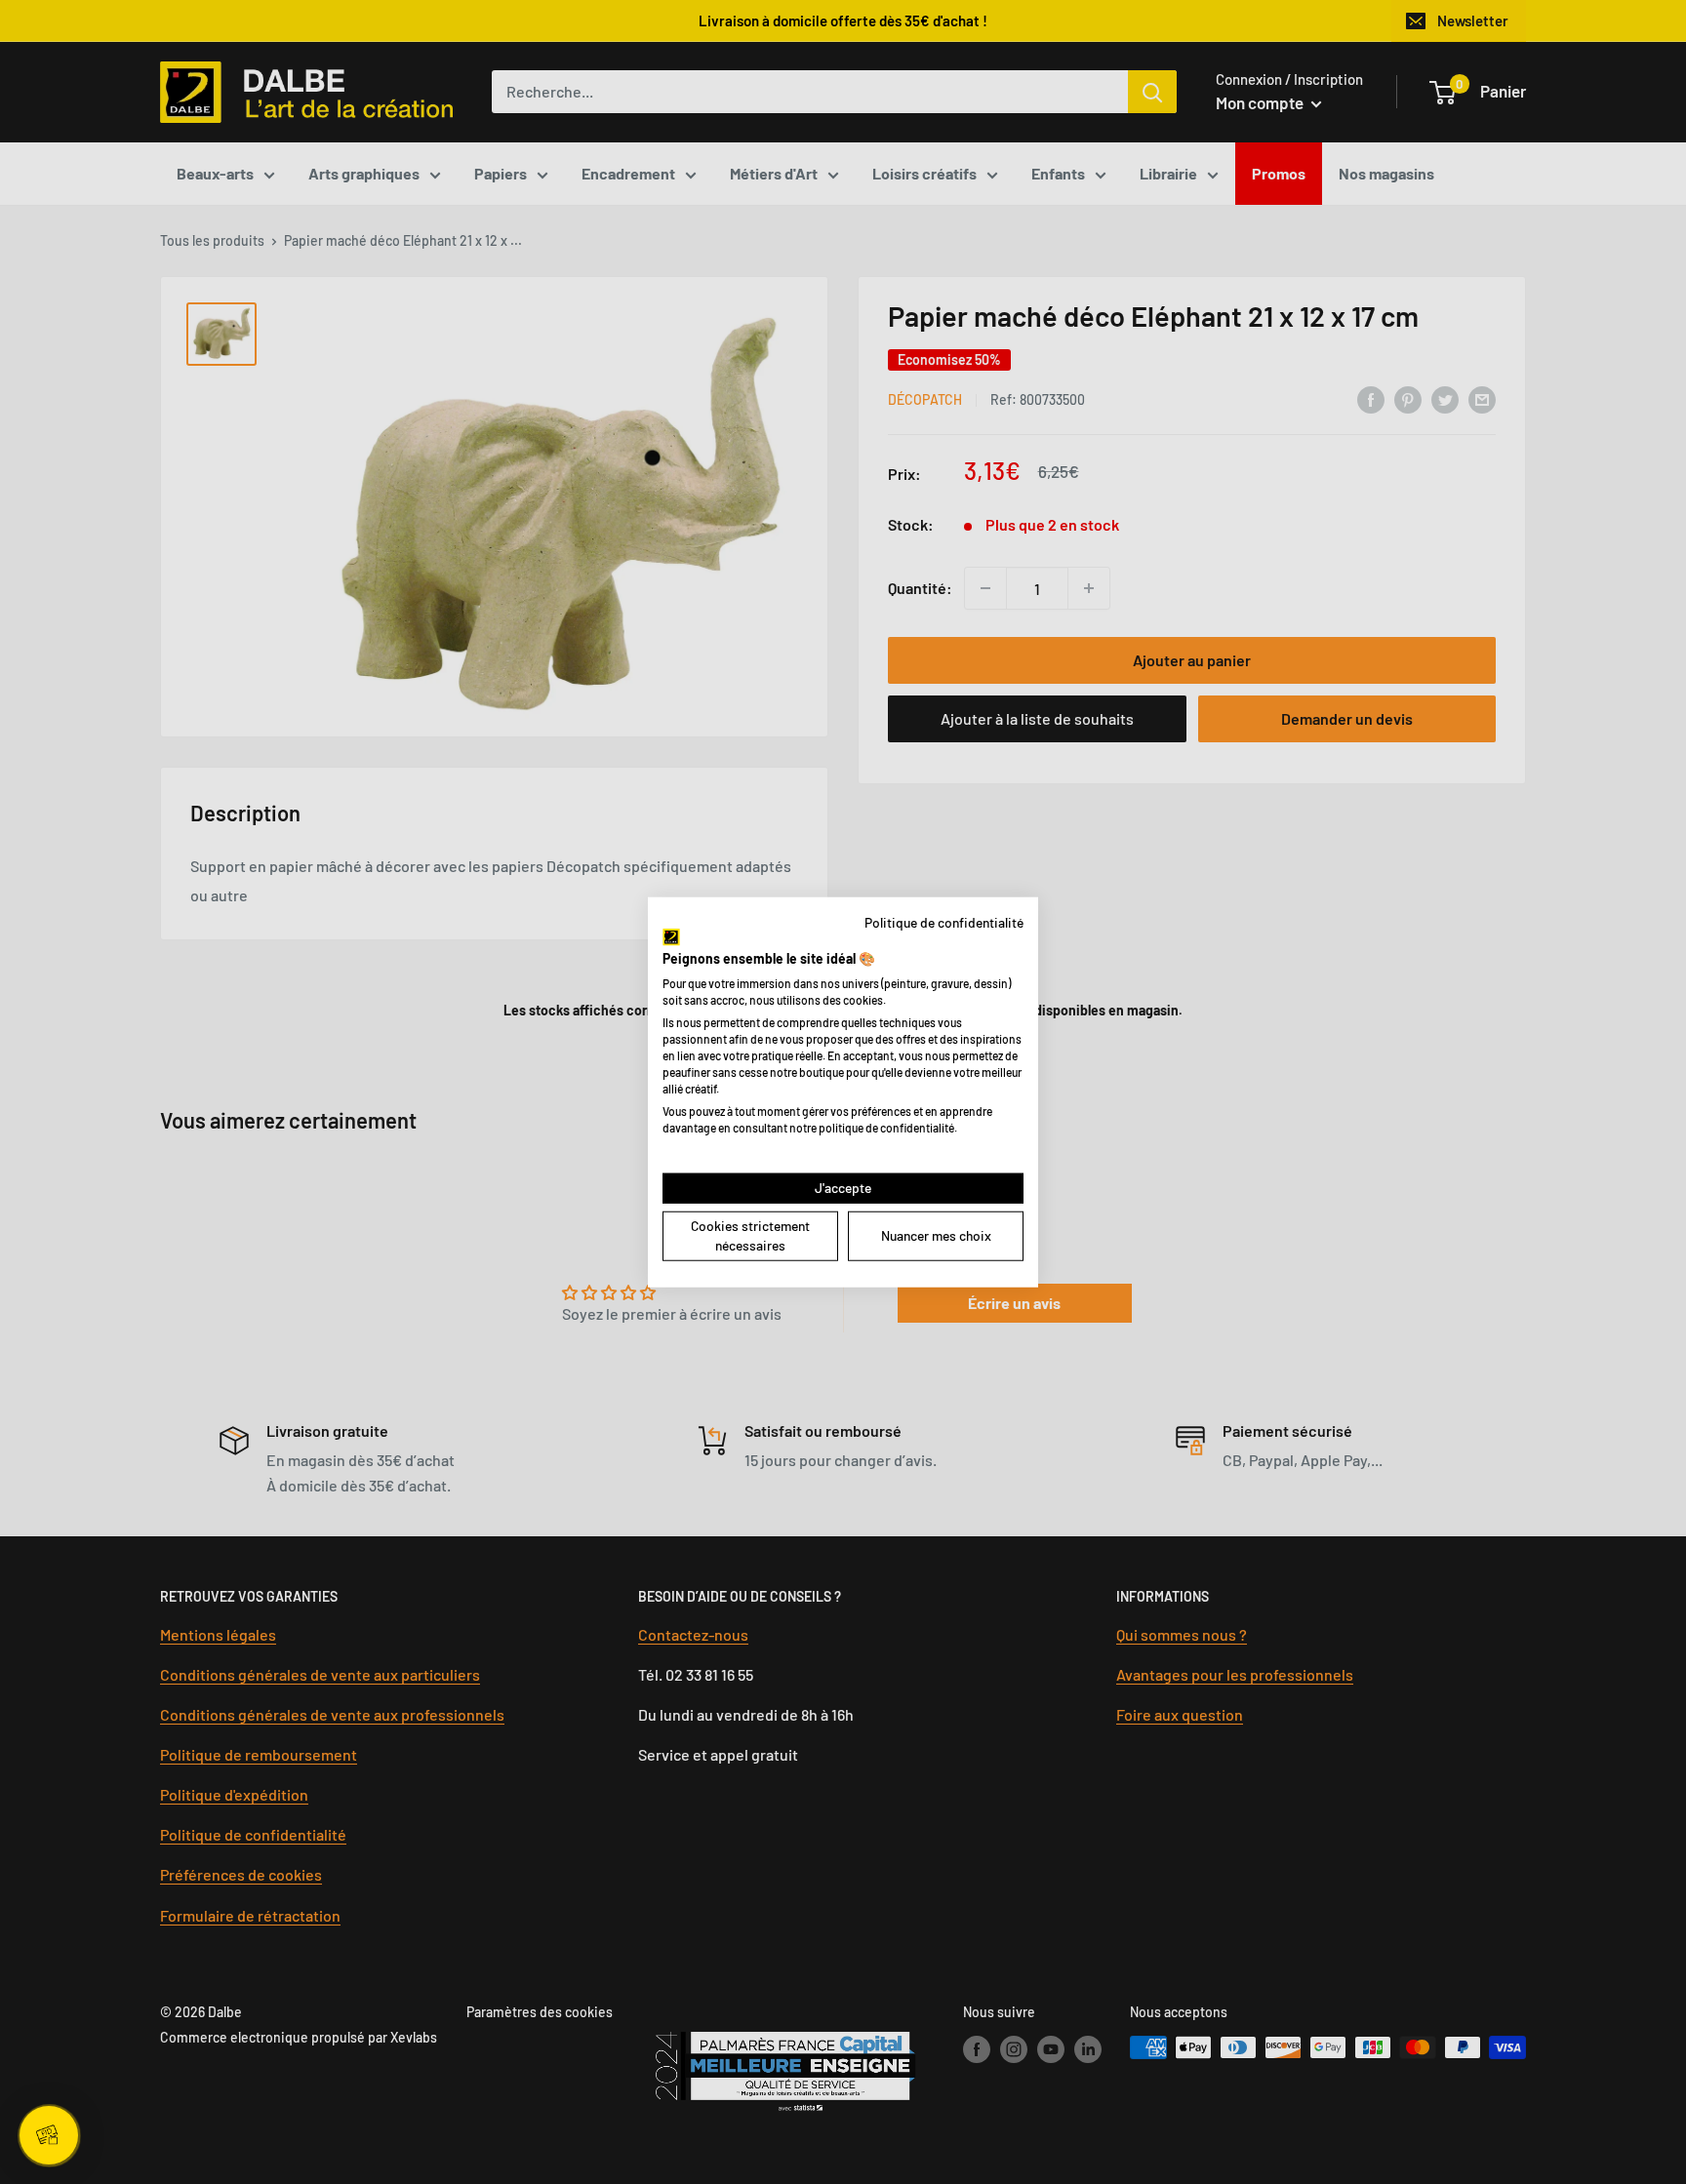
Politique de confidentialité (944, 921)
